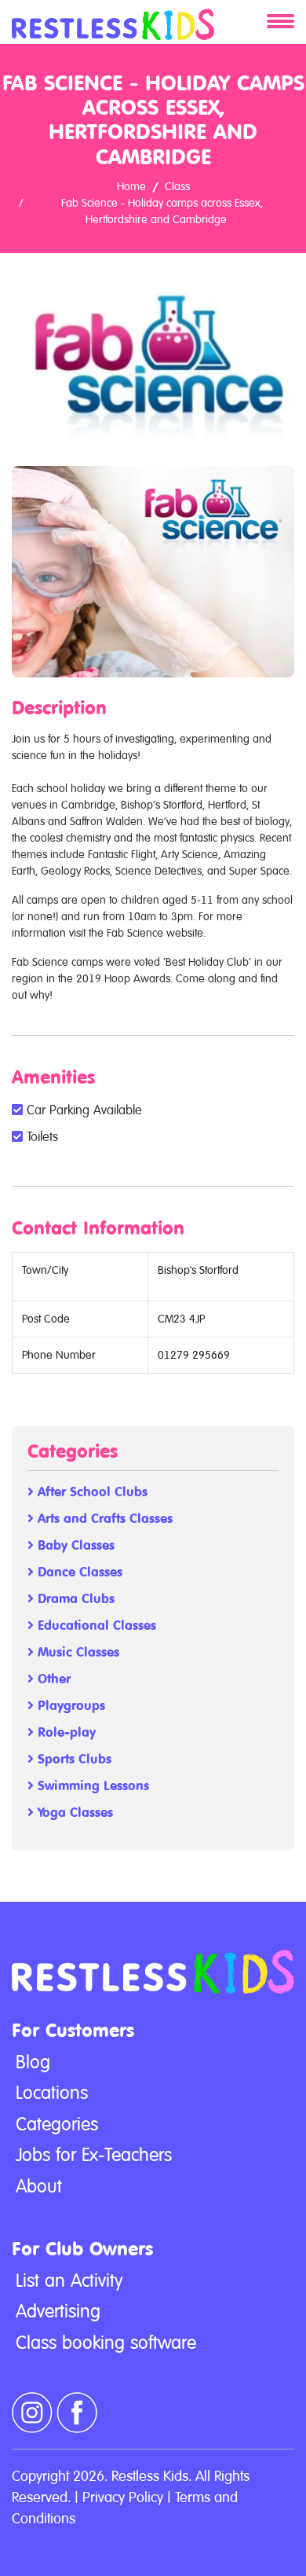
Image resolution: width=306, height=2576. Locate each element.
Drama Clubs (74, 1599)
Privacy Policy (123, 2497)
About (39, 2186)
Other (52, 1679)
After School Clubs (91, 1492)
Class (177, 186)
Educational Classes (95, 1626)
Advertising (58, 2311)
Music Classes (76, 1652)
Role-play (65, 1732)
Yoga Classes (73, 1813)
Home (131, 186)
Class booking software (106, 2343)
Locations (52, 2093)
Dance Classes (78, 1572)
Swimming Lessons (91, 1786)
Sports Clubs (73, 1759)
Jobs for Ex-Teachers (94, 2155)
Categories (57, 2124)
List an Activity (69, 2281)
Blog (33, 2062)
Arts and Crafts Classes (103, 1519)
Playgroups (69, 1706)
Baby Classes (74, 1545)
